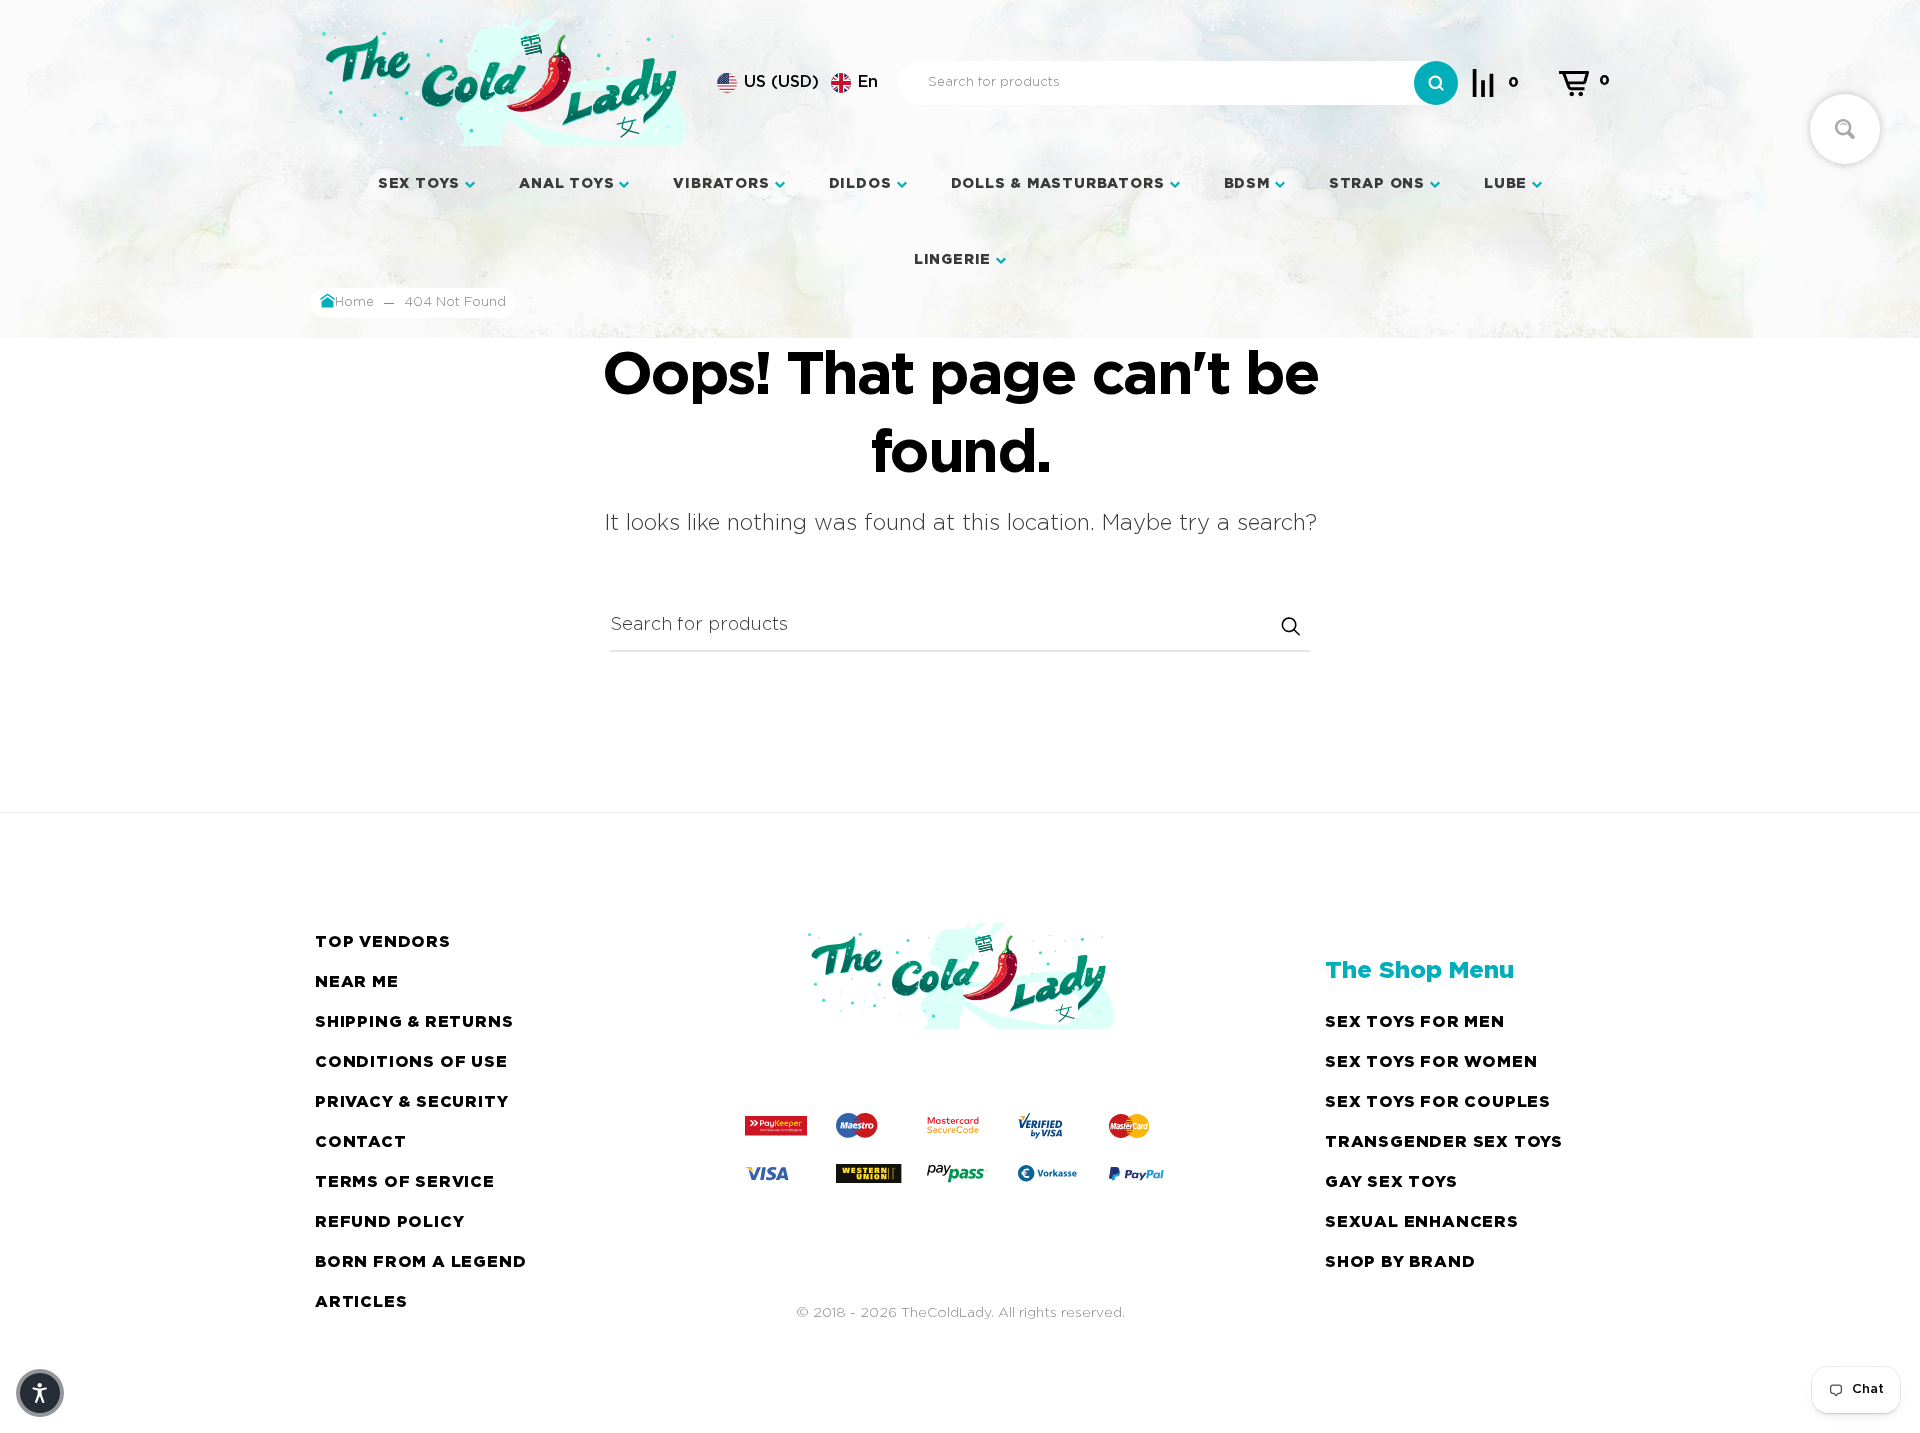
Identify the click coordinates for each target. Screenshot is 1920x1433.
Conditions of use (411, 1062)
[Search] (1436, 83)
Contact (361, 1142)
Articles (361, 1302)
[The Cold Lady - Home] (503, 83)
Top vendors (383, 942)
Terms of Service (405, 1182)
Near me (357, 982)
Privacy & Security (411, 1102)
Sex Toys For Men (1415, 1022)
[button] (797, 83)
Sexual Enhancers (1422, 1222)
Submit (1290, 626)
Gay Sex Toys (1391, 1182)
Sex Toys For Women (1431, 1062)
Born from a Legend (420, 1262)
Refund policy (389, 1222)
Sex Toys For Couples (1438, 1102)
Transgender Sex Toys (1444, 1142)
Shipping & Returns (414, 1022)
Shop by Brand (1400, 1262)
